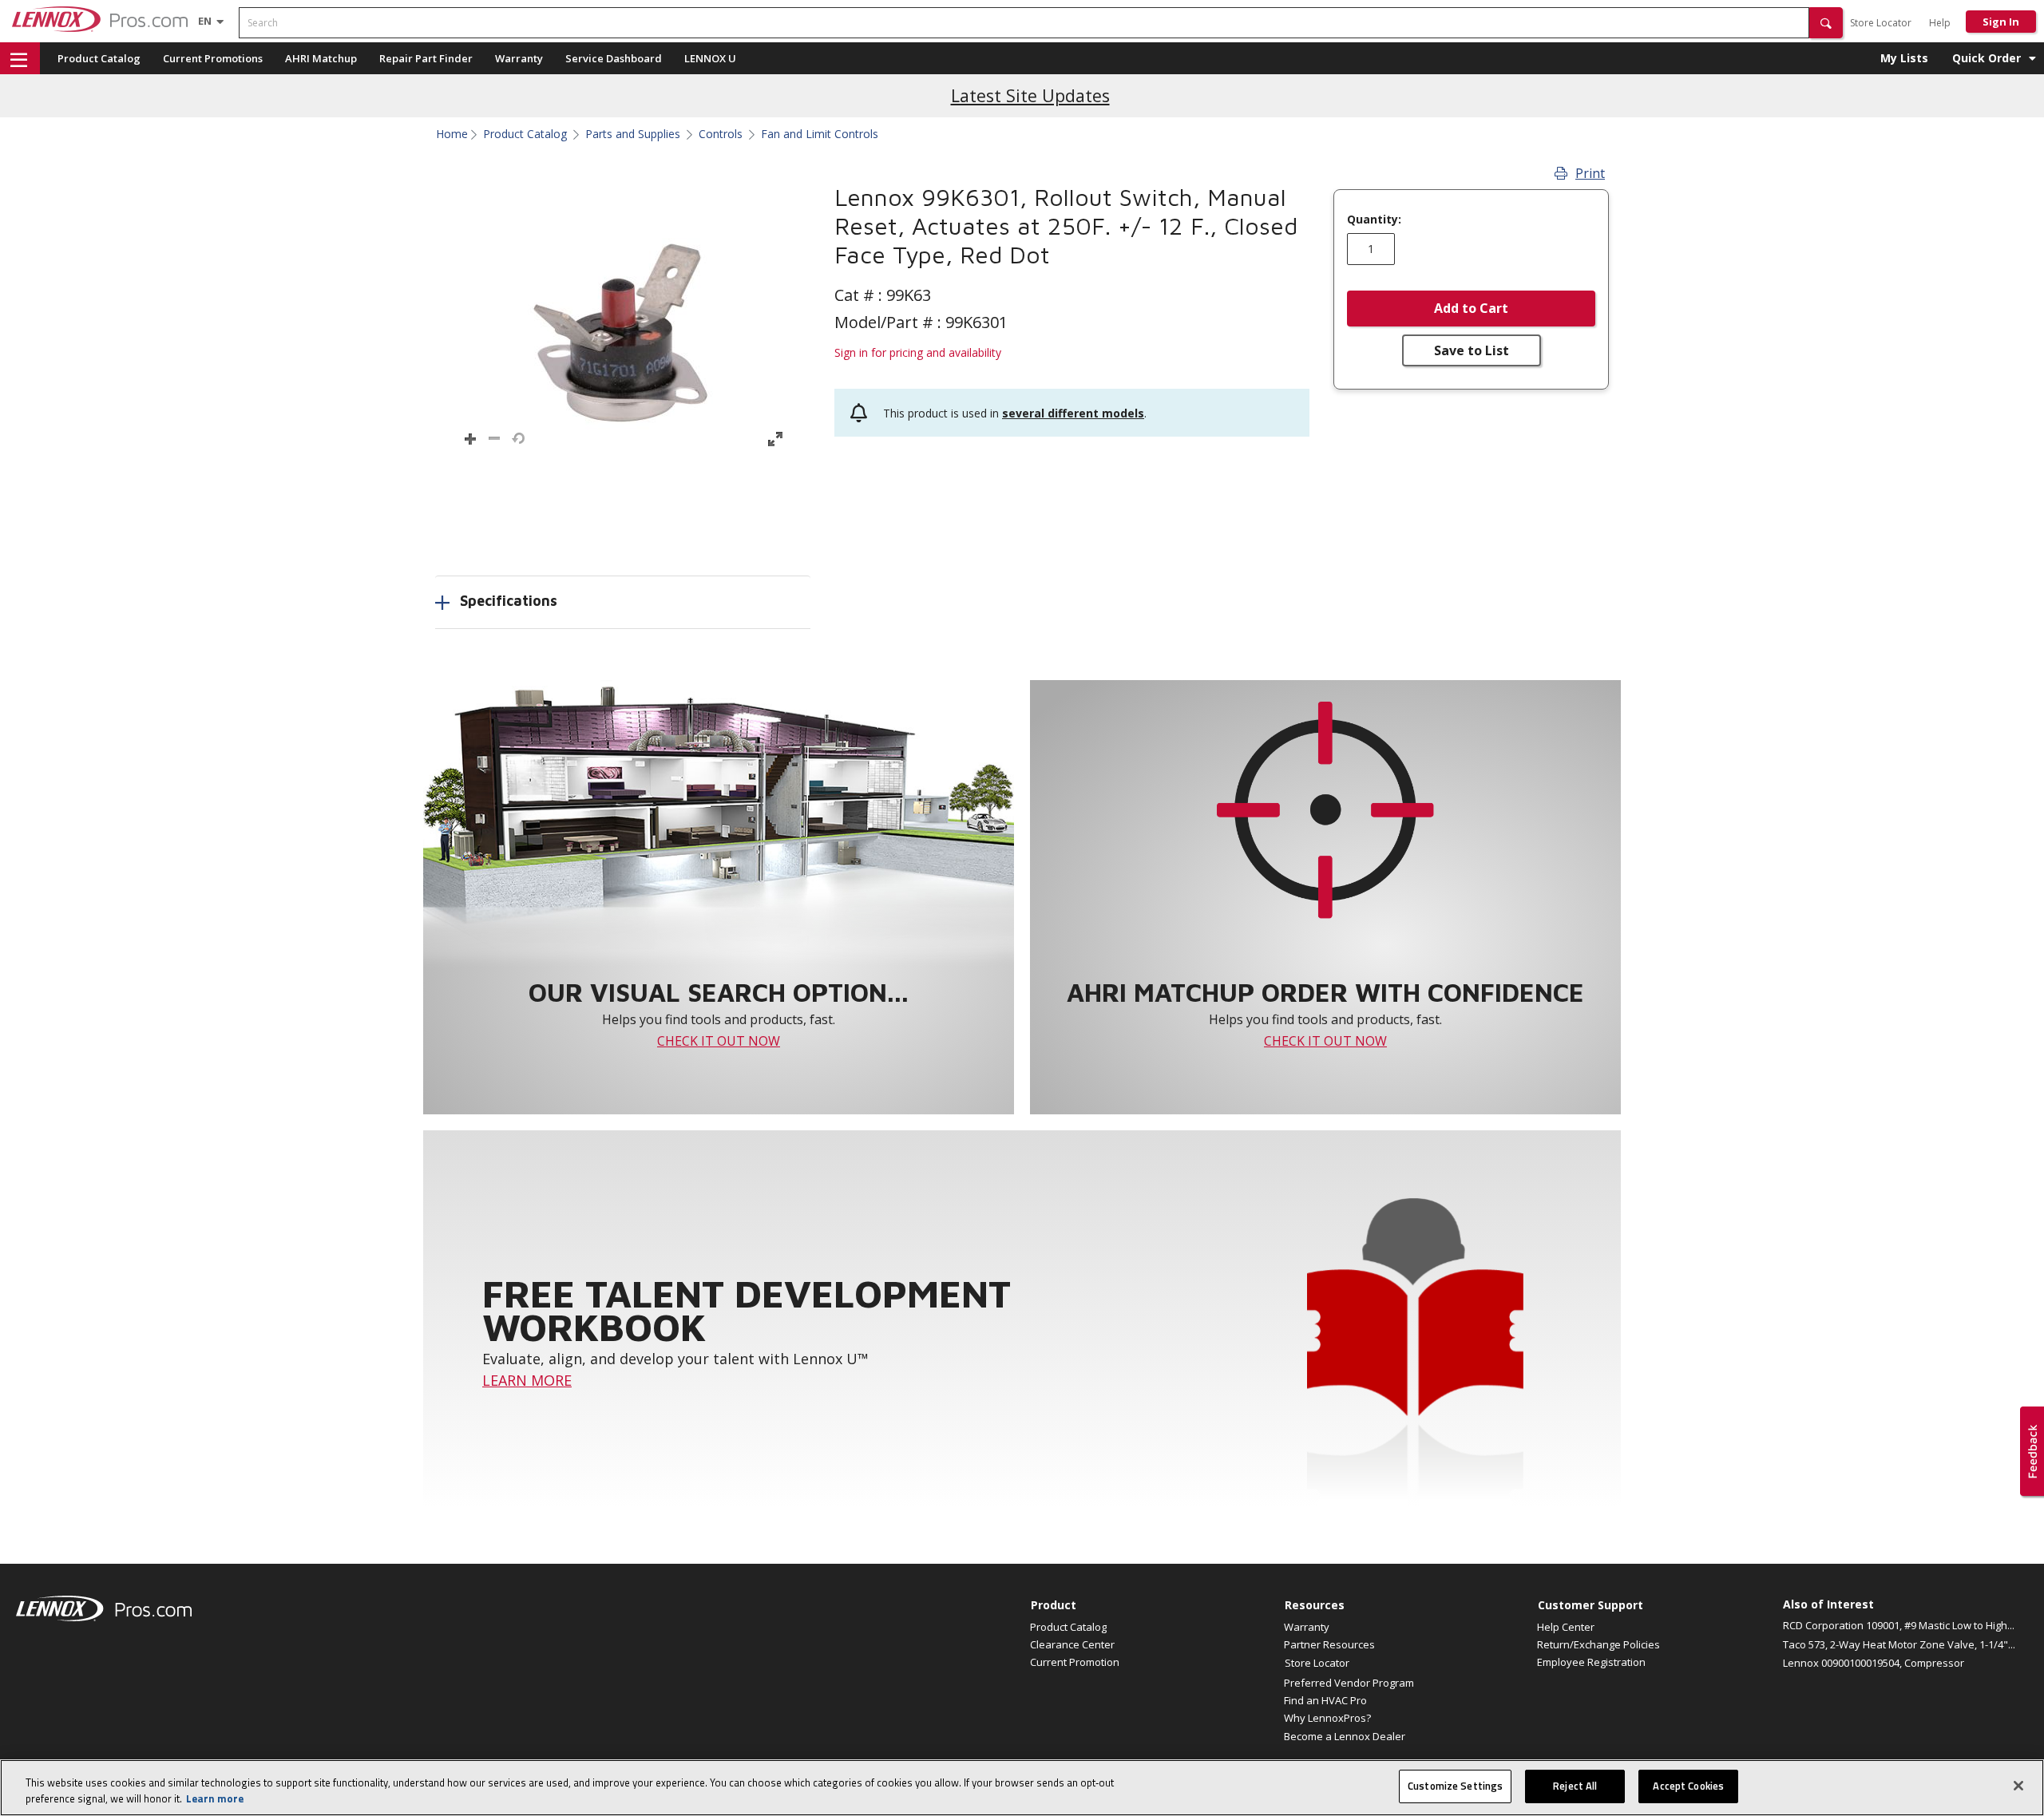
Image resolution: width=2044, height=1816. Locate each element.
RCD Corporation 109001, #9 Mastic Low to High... (1899, 1625)
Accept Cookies (1688, 1786)
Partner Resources (1329, 1644)
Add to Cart (1471, 308)
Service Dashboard (614, 58)
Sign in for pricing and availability (918, 352)
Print (1590, 173)
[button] (1826, 23)
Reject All (1575, 1786)
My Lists (1904, 58)
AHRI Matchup (321, 58)
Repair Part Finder (426, 58)
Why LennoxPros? (1327, 1718)
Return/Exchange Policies (1598, 1644)
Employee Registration (1591, 1662)
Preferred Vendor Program (1349, 1683)
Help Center (1566, 1627)
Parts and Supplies (633, 134)
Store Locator (1881, 23)
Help (1940, 23)
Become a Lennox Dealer (1345, 1736)
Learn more (215, 1798)
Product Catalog (99, 58)
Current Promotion (1075, 1662)
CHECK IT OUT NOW (719, 1041)
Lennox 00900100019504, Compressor (1874, 1663)
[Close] (2018, 1786)
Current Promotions (213, 58)
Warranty (519, 58)
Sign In (2001, 22)
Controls (721, 134)
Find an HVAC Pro (1325, 1700)
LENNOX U (710, 58)
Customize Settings (1455, 1786)
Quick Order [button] (1987, 58)
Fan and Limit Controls (820, 134)
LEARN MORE (527, 1380)
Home (452, 134)
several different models (1073, 413)
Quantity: (1374, 220)
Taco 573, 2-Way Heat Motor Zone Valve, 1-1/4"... (1899, 1644)
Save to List (1472, 350)
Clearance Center (1072, 1644)
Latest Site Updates (1030, 95)
